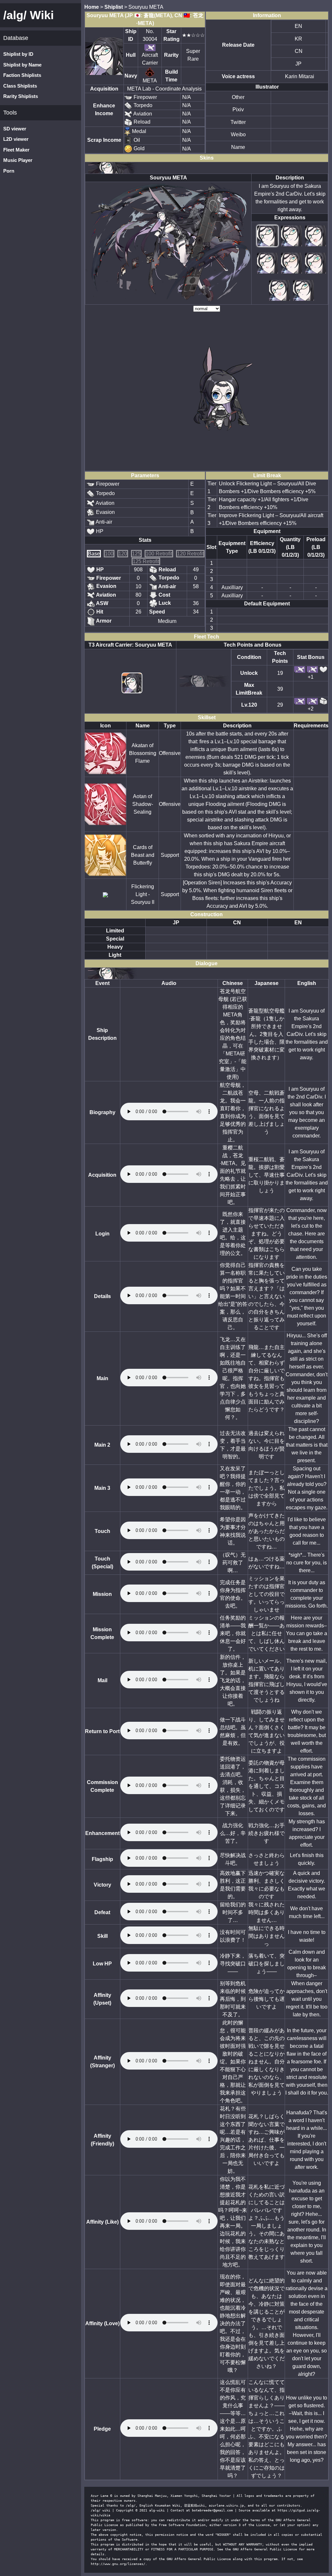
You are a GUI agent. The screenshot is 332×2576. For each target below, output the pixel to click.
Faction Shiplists (22, 75)
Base (94, 554)
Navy (131, 76)
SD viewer (15, 129)
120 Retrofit (190, 554)
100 (109, 554)
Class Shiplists (20, 86)
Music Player (18, 160)
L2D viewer (16, 139)
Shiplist (114, 7)
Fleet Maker (16, 150)
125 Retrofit (146, 561)
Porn (9, 171)
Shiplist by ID (18, 54)
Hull (131, 55)
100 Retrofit (159, 554)
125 (136, 554)
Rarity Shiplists (21, 96)
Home (92, 7)
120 (123, 554)
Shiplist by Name (22, 65)
